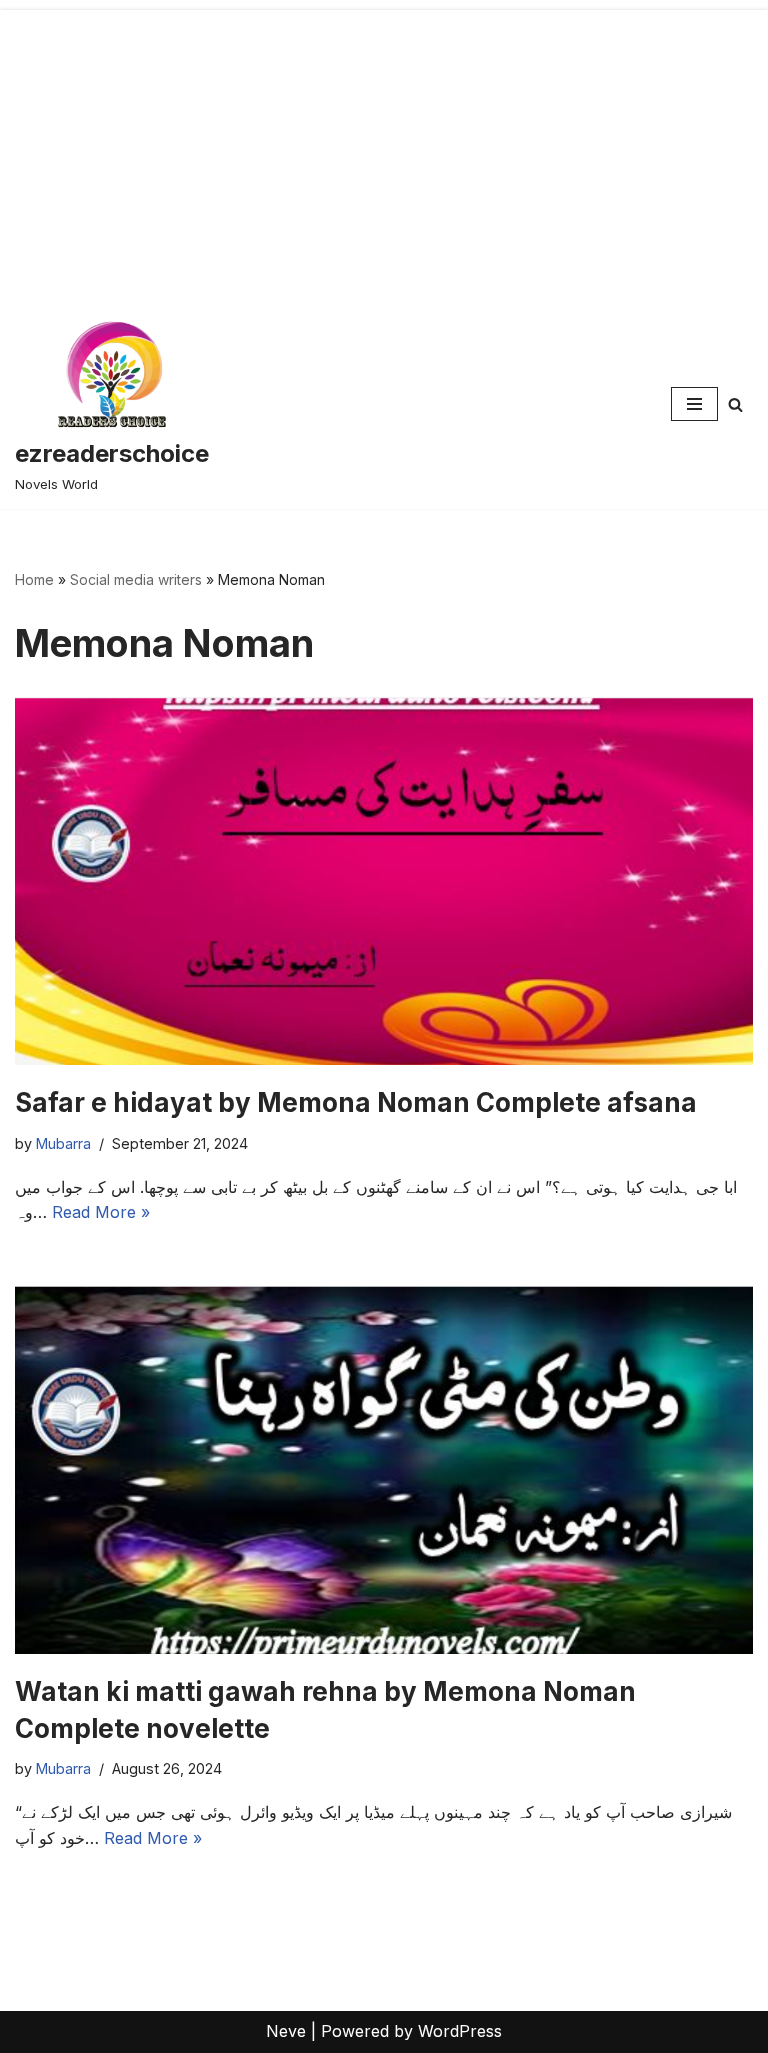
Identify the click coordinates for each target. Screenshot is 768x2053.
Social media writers (136, 579)
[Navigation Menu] (694, 404)
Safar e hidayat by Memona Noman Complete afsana (356, 1102)
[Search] (735, 404)
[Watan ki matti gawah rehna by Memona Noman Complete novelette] (384, 1470)
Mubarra (63, 1143)
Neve (286, 2031)
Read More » (101, 1212)
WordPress (460, 2031)
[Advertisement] (384, 150)
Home (34, 579)
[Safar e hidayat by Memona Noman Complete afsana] (384, 881)
